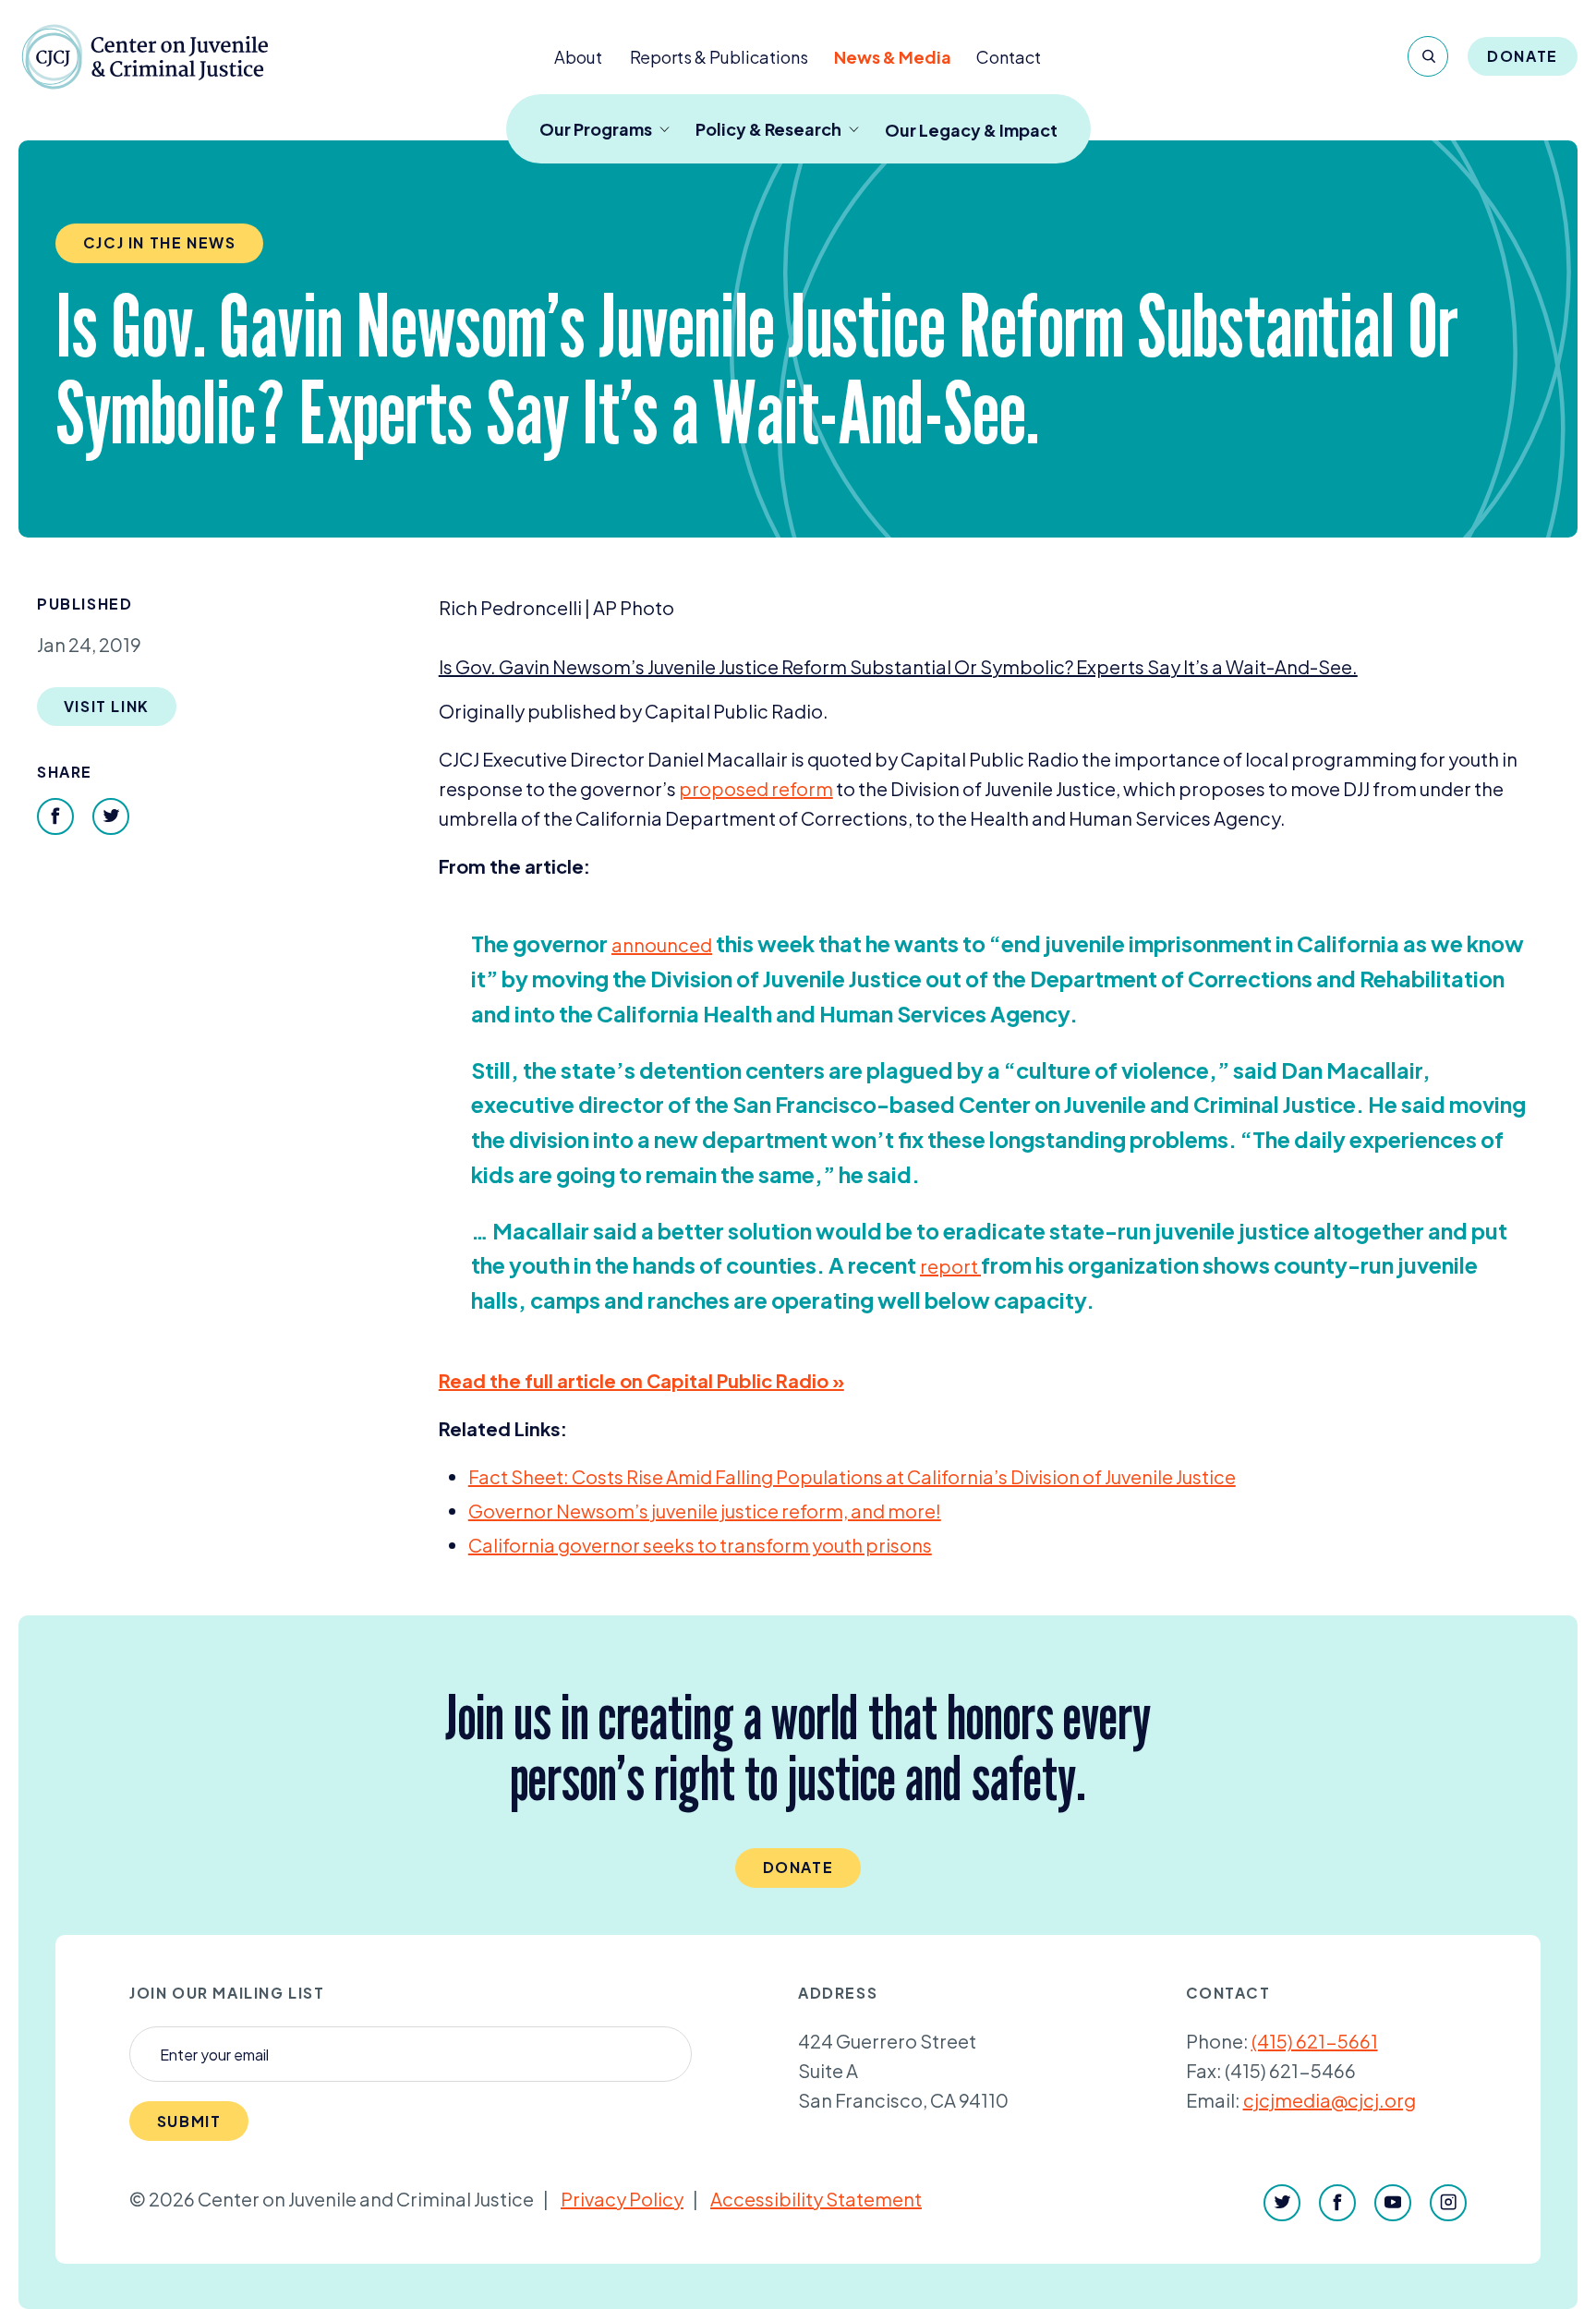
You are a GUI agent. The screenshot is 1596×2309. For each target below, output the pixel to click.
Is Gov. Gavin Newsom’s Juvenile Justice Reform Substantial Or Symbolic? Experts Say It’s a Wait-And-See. (898, 666)
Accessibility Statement (816, 2199)
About (578, 57)
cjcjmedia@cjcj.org (1330, 2100)
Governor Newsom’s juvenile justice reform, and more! (705, 1511)
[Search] (1428, 56)
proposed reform (756, 788)
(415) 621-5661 (1315, 2041)
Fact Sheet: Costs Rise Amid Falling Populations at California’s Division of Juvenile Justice (852, 1476)
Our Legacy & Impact (971, 130)
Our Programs (596, 129)
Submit (189, 2121)
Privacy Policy (622, 2199)
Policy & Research (768, 129)
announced (662, 944)
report (950, 1266)
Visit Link (107, 706)
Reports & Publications (719, 57)
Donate (1523, 56)
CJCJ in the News (160, 242)
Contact (1009, 57)
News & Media (893, 57)
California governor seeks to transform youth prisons (700, 1545)
